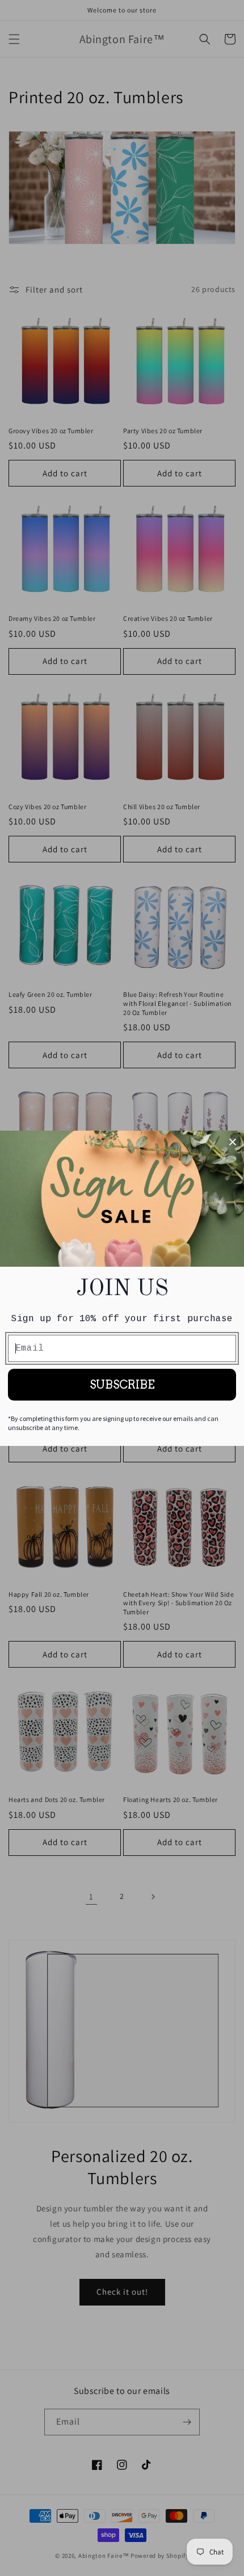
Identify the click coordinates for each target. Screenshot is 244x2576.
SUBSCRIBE (122, 1385)
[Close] (233, 1142)
